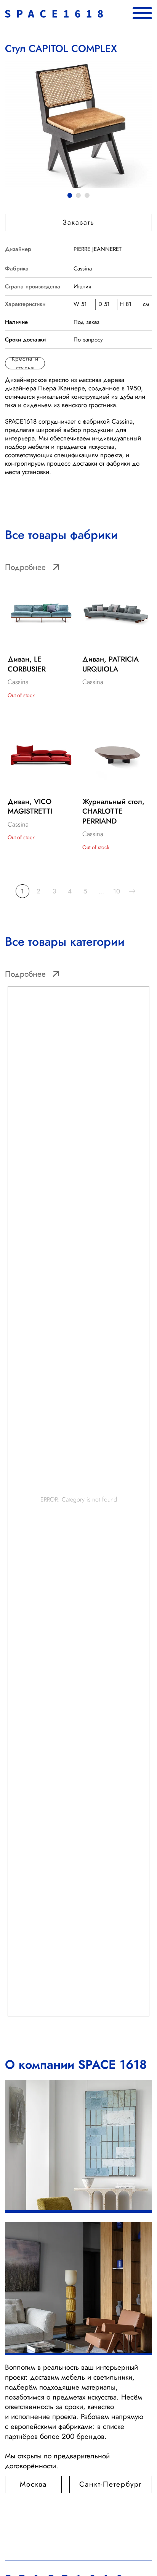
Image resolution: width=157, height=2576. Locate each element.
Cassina (83, 268)
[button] (78, 222)
